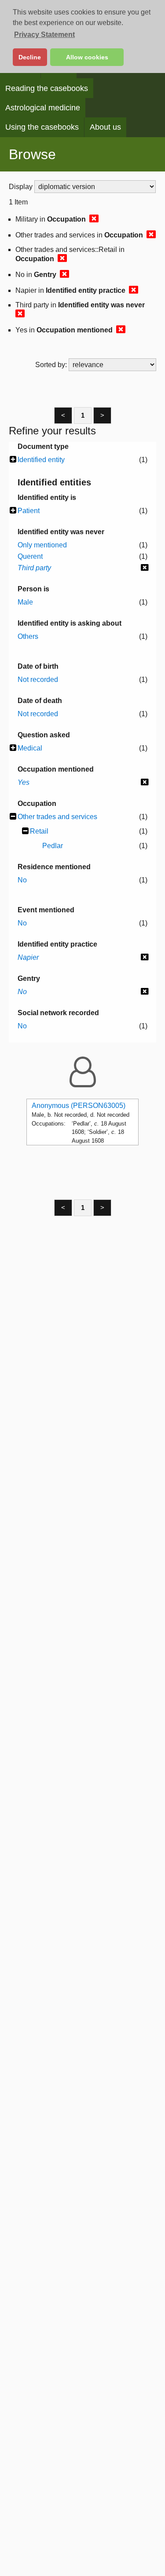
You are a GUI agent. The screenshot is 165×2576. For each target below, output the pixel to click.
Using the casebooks (42, 127)
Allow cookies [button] (87, 57)
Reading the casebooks (47, 88)
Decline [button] (30, 57)
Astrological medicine (43, 108)
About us (105, 127)
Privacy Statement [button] (44, 35)
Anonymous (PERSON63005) (79, 1106)
